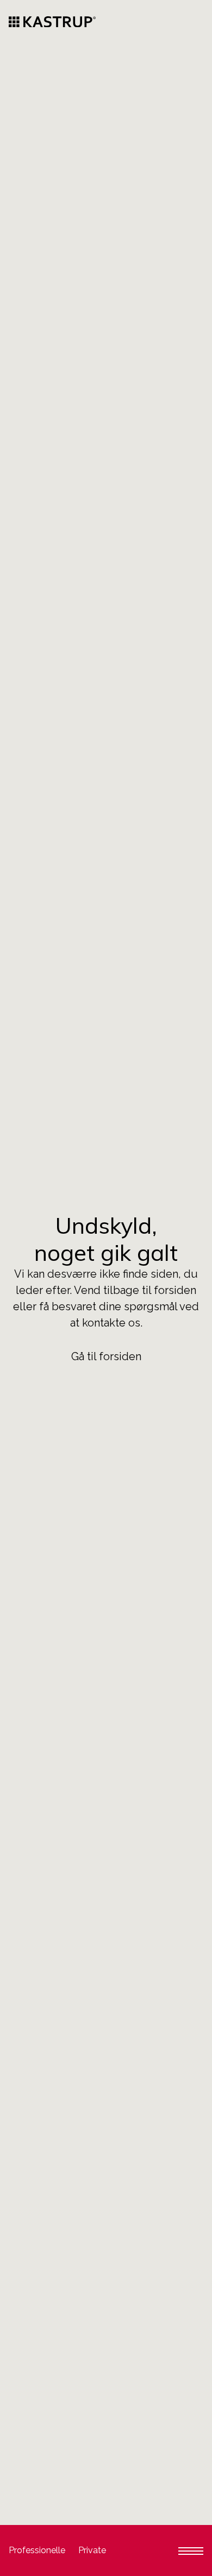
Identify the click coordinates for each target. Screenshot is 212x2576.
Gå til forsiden (106, 1356)
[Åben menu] (191, 2550)
